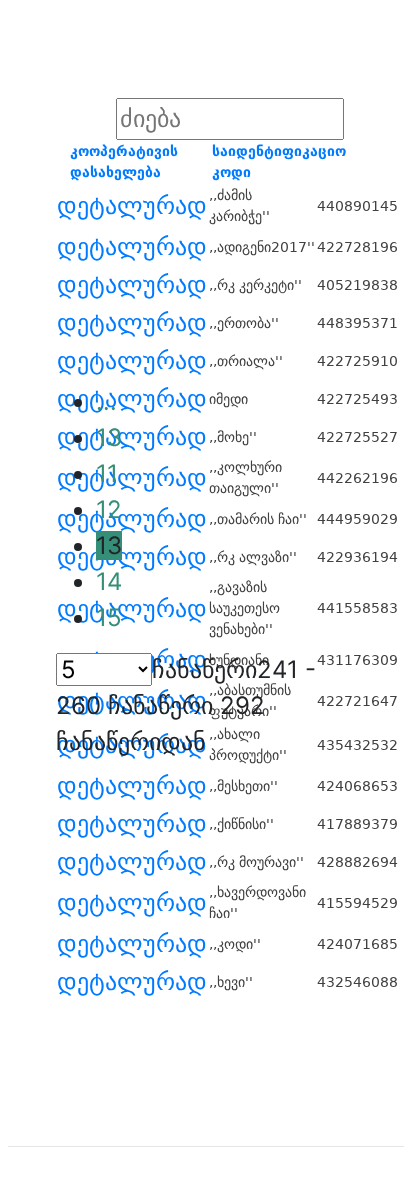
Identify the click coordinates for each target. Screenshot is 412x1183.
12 (109, 509)
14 (109, 581)
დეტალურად (132, 206)
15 (109, 617)
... (106, 401)
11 (107, 473)
